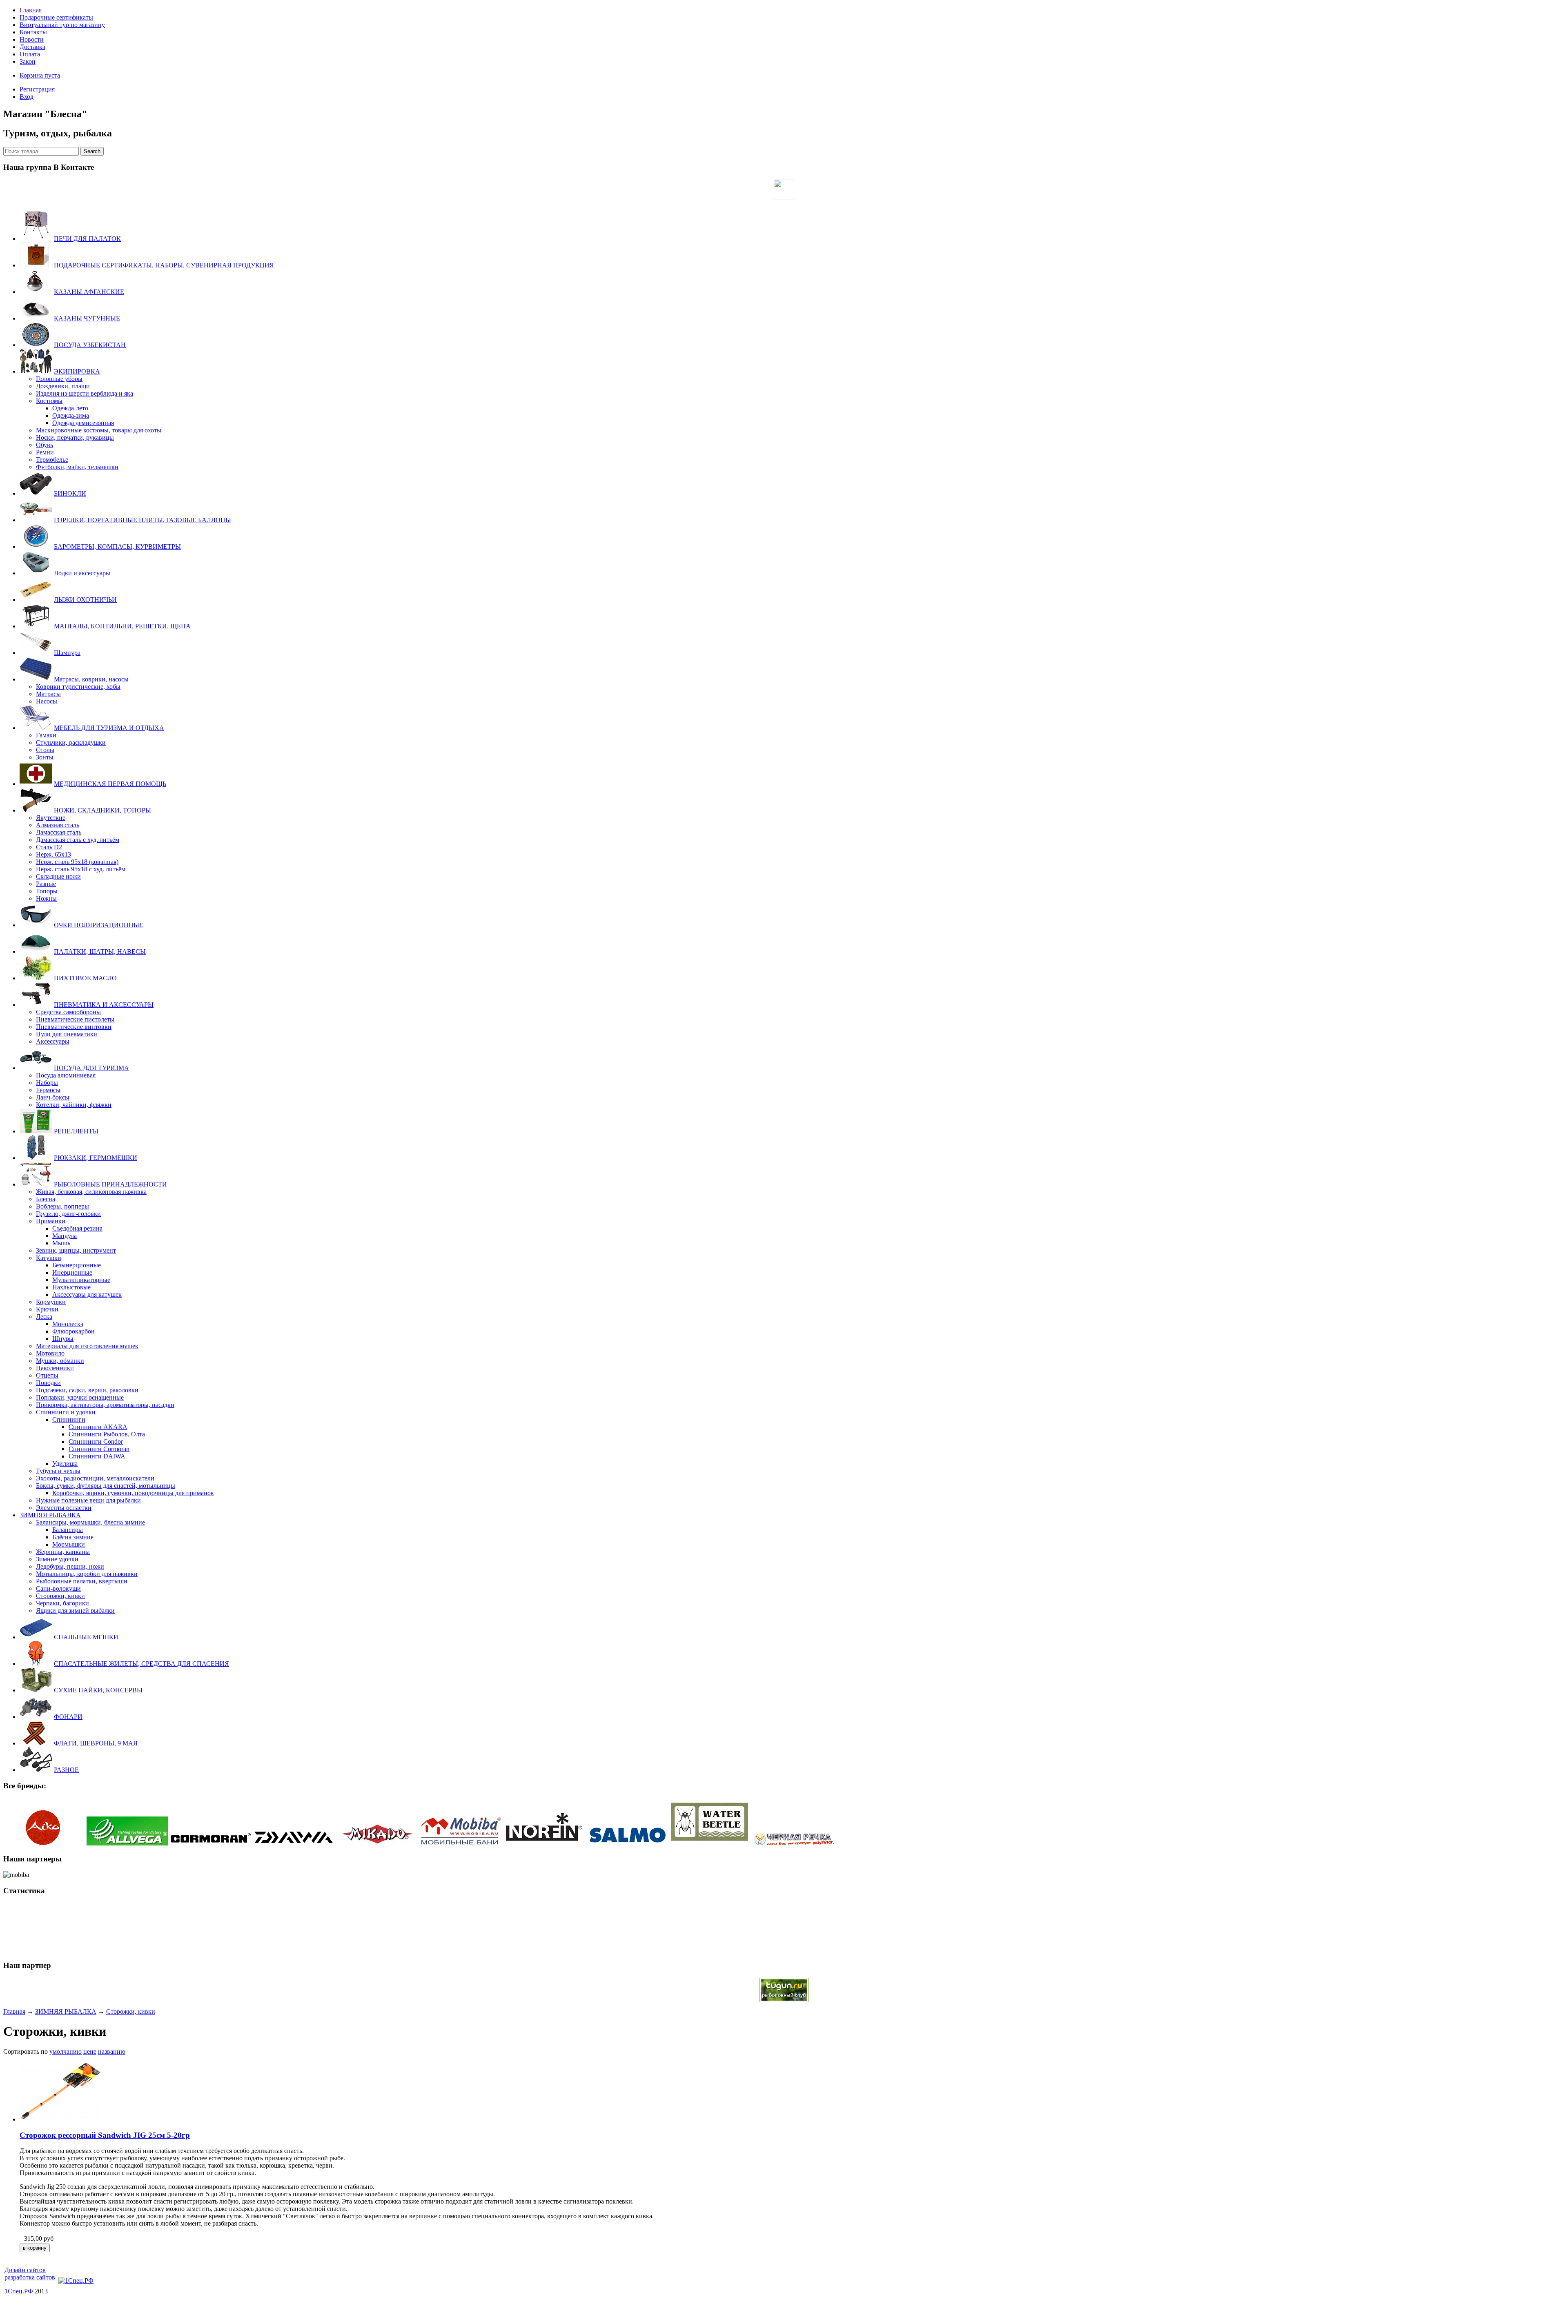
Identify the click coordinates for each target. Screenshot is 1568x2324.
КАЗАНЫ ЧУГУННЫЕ (87, 318)
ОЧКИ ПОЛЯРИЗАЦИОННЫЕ (99, 925)
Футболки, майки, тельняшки (77, 467)
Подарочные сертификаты (56, 17)
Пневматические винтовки (74, 1027)
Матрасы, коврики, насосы (91, 679)
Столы (45, 750)
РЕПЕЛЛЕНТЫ (76, 1131)
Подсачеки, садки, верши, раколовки (87, 1390)
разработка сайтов (30, 2277)
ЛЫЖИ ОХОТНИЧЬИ (85, 600)
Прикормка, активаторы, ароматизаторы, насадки (105, 1405)
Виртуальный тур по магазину (62, 25)
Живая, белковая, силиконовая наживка (91, 1192)
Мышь (61, 1243)
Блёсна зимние (73, 1537)
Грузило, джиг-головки (68, 1214)
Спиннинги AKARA (98, 1427)
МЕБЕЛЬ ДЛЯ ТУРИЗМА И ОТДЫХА (109, 728)
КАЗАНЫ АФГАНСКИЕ (89, 292)
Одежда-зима (71, 415)
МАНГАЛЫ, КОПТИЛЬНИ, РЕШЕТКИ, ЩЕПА (122, 626)
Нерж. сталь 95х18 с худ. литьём (81, 869)
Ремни (45, 452)
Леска (44, 1317)
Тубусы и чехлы (58, 1471)
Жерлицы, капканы (63, 1552)
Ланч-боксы (53, 1097)
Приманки (51, 1221)
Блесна (46, 1199)
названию (112, 2051)
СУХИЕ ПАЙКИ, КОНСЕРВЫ (98, 1690)
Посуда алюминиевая (66, 1075)
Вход (27, 97)
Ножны (46, 898)
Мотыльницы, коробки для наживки (87, 1574)
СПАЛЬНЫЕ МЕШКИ (86, 1637)
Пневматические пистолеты (75, 1019)
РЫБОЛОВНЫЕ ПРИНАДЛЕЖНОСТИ (110, 1184)
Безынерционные (77, 1265)
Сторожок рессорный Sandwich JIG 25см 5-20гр (105, 2135)
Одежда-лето (70, 408)
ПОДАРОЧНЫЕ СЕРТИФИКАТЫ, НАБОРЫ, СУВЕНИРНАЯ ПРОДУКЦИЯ (164, 265)
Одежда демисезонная (83, 423)
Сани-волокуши (58, 1588)
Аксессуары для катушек (87, 1294)
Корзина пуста (40, 75)
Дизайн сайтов (25, 2270)
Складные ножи (58, 876)
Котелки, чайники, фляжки (74, 1105)
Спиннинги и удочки (66, 1412)
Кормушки (51, 1302)
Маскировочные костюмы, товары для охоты (99, 430)
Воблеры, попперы (62, 1206)
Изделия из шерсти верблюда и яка (85, 393)
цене (90, 2051)
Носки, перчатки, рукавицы (75, 437)
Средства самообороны (68, 1012)
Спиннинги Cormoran (99, 1449)
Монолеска (68, 1324)
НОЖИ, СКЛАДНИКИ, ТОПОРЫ (102, 810)
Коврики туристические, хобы (78, 687)
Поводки (48, 1383)
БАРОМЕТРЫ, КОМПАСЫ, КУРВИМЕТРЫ (117, 546)
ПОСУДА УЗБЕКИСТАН (90, 345)
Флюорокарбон (73, 1331)
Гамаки (46, 735)
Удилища (65, 1464)
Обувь (45, 445)
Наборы (47, 1083)
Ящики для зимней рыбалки (75, 1611)
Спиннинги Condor (96, 1441)
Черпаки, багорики (62, 1603)
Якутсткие (51, 818)
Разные (46, 884)
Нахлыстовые (71, 1287)
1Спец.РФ (19, 2291)
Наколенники (55, 1368)
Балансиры (68, 1530)
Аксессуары (53, 1041)
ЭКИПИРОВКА (77, 371)
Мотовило (50, 1353)
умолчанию (66, 2051)
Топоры (47, 891)
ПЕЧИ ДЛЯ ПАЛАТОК (87, 239)
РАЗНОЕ (66, 1770)
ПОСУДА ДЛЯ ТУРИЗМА (91, 1068)
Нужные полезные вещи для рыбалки (88, 1500)
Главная (31, 10)
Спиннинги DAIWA (97, 1456)
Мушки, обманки (60, 1361)
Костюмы (49, 401)
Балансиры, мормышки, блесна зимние (90, 1522)
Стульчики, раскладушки (71, 742)
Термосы (48, 1090)
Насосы (47, 701)
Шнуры (63, 1339)
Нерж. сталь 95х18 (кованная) (77, 862)
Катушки (49, 1258)
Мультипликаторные (81, 1280)
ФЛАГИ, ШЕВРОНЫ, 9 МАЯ (96, 1743)
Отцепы (47, 1375)
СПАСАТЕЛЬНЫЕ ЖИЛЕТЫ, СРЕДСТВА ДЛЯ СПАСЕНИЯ (141, 1664)
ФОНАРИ (68, 1717)
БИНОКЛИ (70, 493)
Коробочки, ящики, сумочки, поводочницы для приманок (133, 1493)
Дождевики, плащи (63, 386)
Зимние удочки (57, 1559)
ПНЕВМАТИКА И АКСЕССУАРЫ (104, 1005)
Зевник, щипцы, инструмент (76, 1250)
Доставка (32, 47)
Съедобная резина (77, 1228)
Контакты (33, 32)
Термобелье (52, 460)
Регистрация (37, 89)
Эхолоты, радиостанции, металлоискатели (95, 1478)
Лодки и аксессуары (82, 573)
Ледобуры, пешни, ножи (70, 1566)
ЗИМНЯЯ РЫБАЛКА (50, 1515)
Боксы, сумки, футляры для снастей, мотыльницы (106, 1486)
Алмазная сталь (58, 825)
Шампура (67, 653)
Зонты (45, 757)
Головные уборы (59, 379)
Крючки (47, 1309)
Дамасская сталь (59, 832)
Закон (28, 61)
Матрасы (48, 694)
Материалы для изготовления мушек (87, 1346)
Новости (32, 39)
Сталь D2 (49, 847)
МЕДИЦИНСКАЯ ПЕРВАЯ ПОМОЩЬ (110, 784)
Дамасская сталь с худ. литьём (78, 840)
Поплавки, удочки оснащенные (80, 1397)
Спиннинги (69, 1419)
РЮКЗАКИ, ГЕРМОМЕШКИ (96, 1158)
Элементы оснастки (64, 1508)
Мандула (65, 1236)
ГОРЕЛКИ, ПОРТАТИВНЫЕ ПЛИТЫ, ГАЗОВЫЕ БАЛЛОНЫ (143, 520)
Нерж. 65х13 (53, 854)
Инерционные (72, 1272)
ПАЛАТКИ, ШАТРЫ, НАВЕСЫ (100, 952)
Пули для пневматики (67, 1034)
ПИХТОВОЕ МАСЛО (85, 978)
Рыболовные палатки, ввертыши (82, 1581)
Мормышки (69, 1544)
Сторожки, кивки (60, 1596)
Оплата (30, 54)
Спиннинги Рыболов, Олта (107, 1434)
